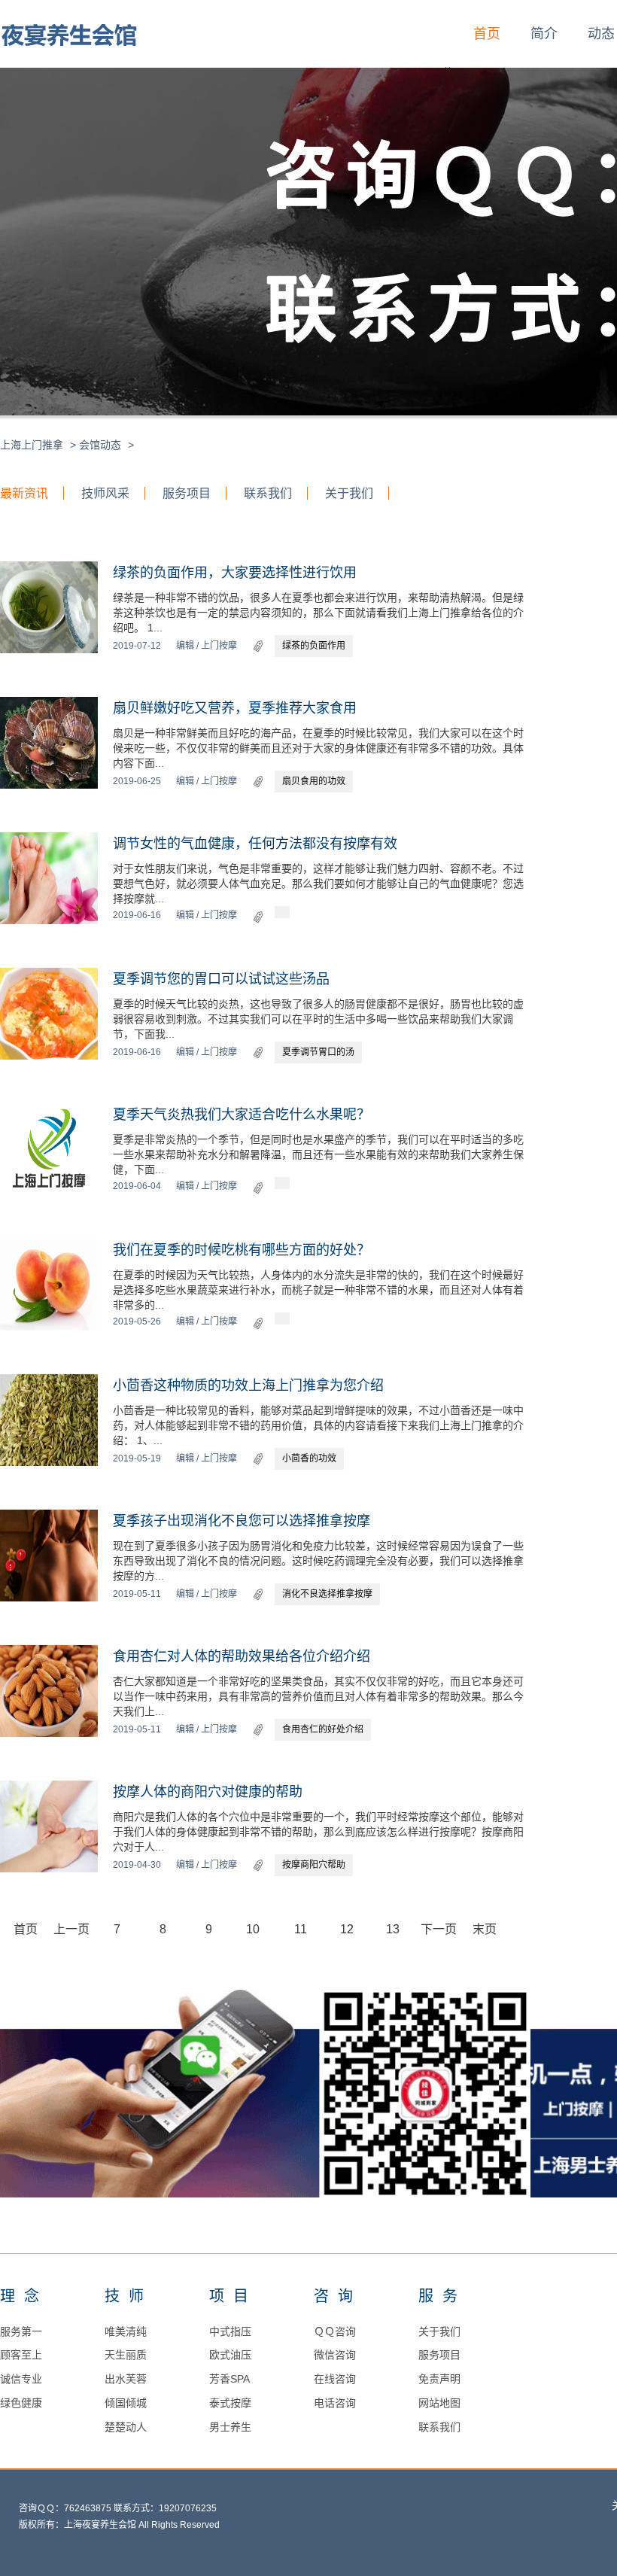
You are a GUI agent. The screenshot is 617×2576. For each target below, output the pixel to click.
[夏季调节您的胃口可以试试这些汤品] (49, 1057)
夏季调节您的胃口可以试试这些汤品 (221, 979)
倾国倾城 (126, 2403)
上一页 (71, 1929)
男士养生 (230, 2427)
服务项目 (187, 493)
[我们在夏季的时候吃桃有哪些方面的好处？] (49, 1328)
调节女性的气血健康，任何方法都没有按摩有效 (255, 844)
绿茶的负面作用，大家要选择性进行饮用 (235, 573)
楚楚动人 (126, 2427)
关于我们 (349, 493)
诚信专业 (21, 2379)
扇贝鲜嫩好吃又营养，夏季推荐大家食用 (235, 708)
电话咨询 (335, 2403)
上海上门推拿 (32, 445)
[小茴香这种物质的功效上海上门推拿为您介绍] (49, 1463)
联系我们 (268, 493)
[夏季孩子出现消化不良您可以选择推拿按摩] (49, 1598)
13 (393, 1929)
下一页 (439, 1929)
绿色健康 (21, 2403)
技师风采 (105, 493)
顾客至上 (21, 2355)
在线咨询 (335, 2379)
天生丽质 (126, 2355)
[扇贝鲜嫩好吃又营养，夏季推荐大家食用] (49, 786)
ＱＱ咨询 (335, 2331)
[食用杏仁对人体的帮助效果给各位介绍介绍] (49, 1734)
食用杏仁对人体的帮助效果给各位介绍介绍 (242, 1656)
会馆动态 (100, 445)
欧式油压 (230, 2355)
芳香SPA (229, 2379)
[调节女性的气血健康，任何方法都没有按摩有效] (49, 921)
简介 (544, 34)
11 (301, 1929)
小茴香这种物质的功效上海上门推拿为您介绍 (248, 1385)
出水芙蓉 (126, 2379)
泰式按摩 (230, 2403)
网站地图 (439, 2403)
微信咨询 (335, 2355)
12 (347, 1929)
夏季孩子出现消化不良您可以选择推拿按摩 (242, 1521)
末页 (485, 1929)
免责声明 (439, 2379)
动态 (601, 34)
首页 (487, 34)
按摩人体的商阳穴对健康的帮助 (208, 1792)
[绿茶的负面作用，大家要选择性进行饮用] (49, 650)
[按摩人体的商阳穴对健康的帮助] (49, 1869)
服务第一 (21, 2331)
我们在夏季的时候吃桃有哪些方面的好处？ (242, 1250)
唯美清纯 (126, 2331)
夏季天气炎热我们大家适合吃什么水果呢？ (242, 1115)
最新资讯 (24, 493)
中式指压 (230, 2331)
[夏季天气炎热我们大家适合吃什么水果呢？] (49, 1192)
